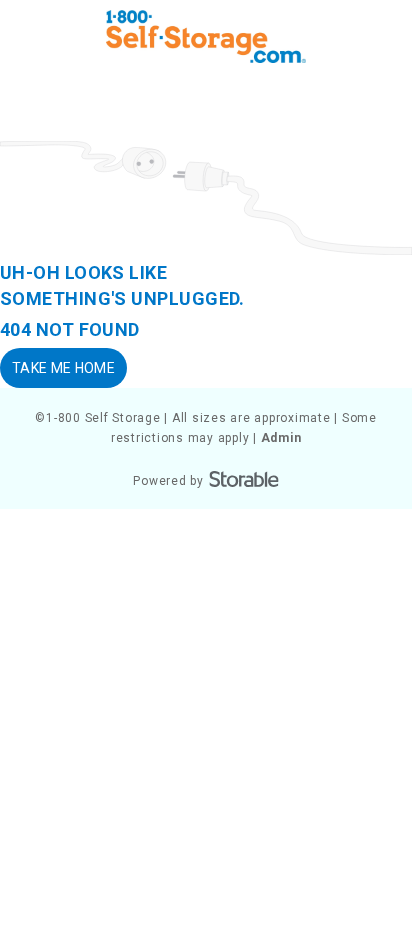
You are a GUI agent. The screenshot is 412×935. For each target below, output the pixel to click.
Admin (281, 438)
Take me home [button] (63, 368)
